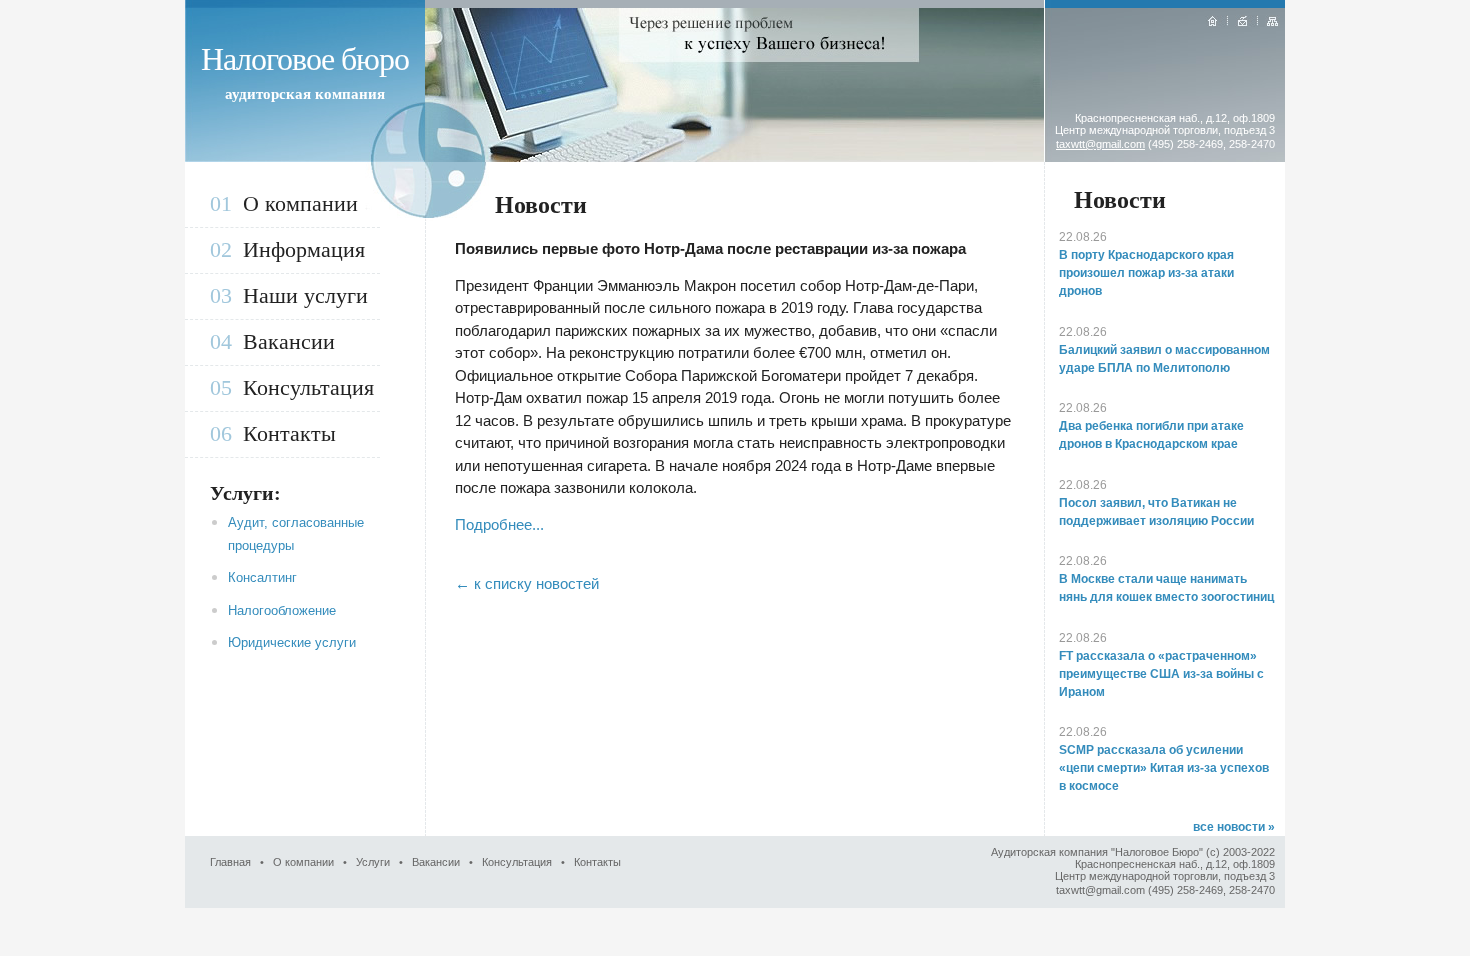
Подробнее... (499, 524)
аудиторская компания (305, 94)
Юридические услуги (292, 642)
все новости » (1234, 827)
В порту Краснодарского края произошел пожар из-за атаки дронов (1146, 273)
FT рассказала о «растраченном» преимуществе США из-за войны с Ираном (1161, 674)
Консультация (308, 387)
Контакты (289, 433)
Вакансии (289, 341)
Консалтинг (262, 577)
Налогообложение (282, 610)
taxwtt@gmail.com (1100, 144)
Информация (304, 249)
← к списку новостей (527, 583)
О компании (300, 203)
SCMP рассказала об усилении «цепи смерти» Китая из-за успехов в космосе (1164, 768)
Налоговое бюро (305, 59)
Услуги (373, 862)
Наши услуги (305, 295)
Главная (230, 862)
